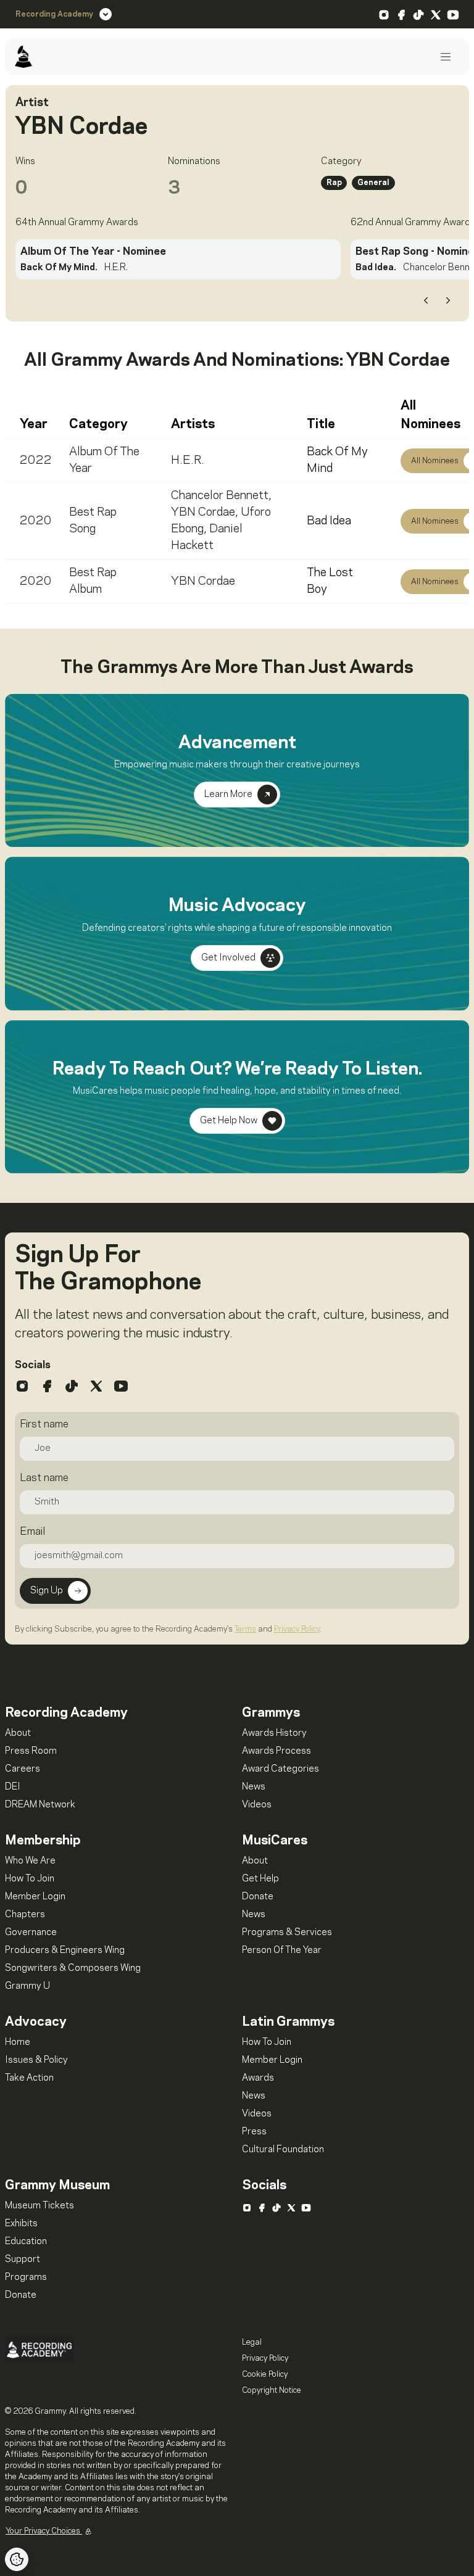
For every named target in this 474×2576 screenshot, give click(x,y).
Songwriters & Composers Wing (73, 1968)
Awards (258, 2078)
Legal (252, 2342)
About (18, 1733)
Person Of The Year (282, 1951)
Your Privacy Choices (44, 2531)
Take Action (29, 2078)
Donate (258, 1897)
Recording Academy (54, 14)
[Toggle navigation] (446, 57)
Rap (334, 183)
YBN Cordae (203, 513)
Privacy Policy (297, 1629)
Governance (31, 1933)
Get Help (260, 1879)
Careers (23, 1769)
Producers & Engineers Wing (65, 1951)
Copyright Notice (272, 2390)
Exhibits (21, 2224)
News (254, 1787)
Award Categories (281, 1769)
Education (26, 2242)
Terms (245, 1629)
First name (44, 1424)
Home (18, 2042)
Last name (44, 1478)
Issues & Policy (36, 2060)
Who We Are (30, 1861)
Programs (26, 2277)
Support (23, 2260)
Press (254, 2132)
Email (32, 1532)
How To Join (30, 1879)
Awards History (274, 1733)
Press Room (31, 1751)
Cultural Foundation (283, 2150)
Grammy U (27, 1986)
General (373, 183)
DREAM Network (40, 1805)
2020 (36, 521)
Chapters (25, 1915)
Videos (257, 1805)
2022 (36, 461)
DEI (13, 1787)
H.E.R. (188, 461)
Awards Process (276, 1751)
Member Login (35, 1897)
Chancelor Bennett (220, 496)
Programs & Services (287, 1933)
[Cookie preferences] (17, 2559)
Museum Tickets (39, 2206)
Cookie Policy (265, 2374)
